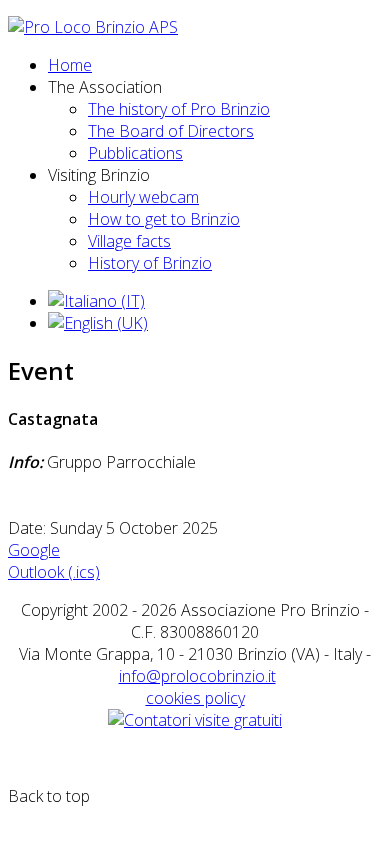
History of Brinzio (150, 263)
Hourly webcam (143, 197)
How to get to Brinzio (164, 219)
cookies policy (195, 698)
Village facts (129, 241)
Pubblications (135, 153)
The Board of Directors (171, 131)
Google (34, 550)
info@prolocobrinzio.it (197, 676)
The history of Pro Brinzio (179, 109)
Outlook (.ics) (54, 572)
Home (70, 65)
